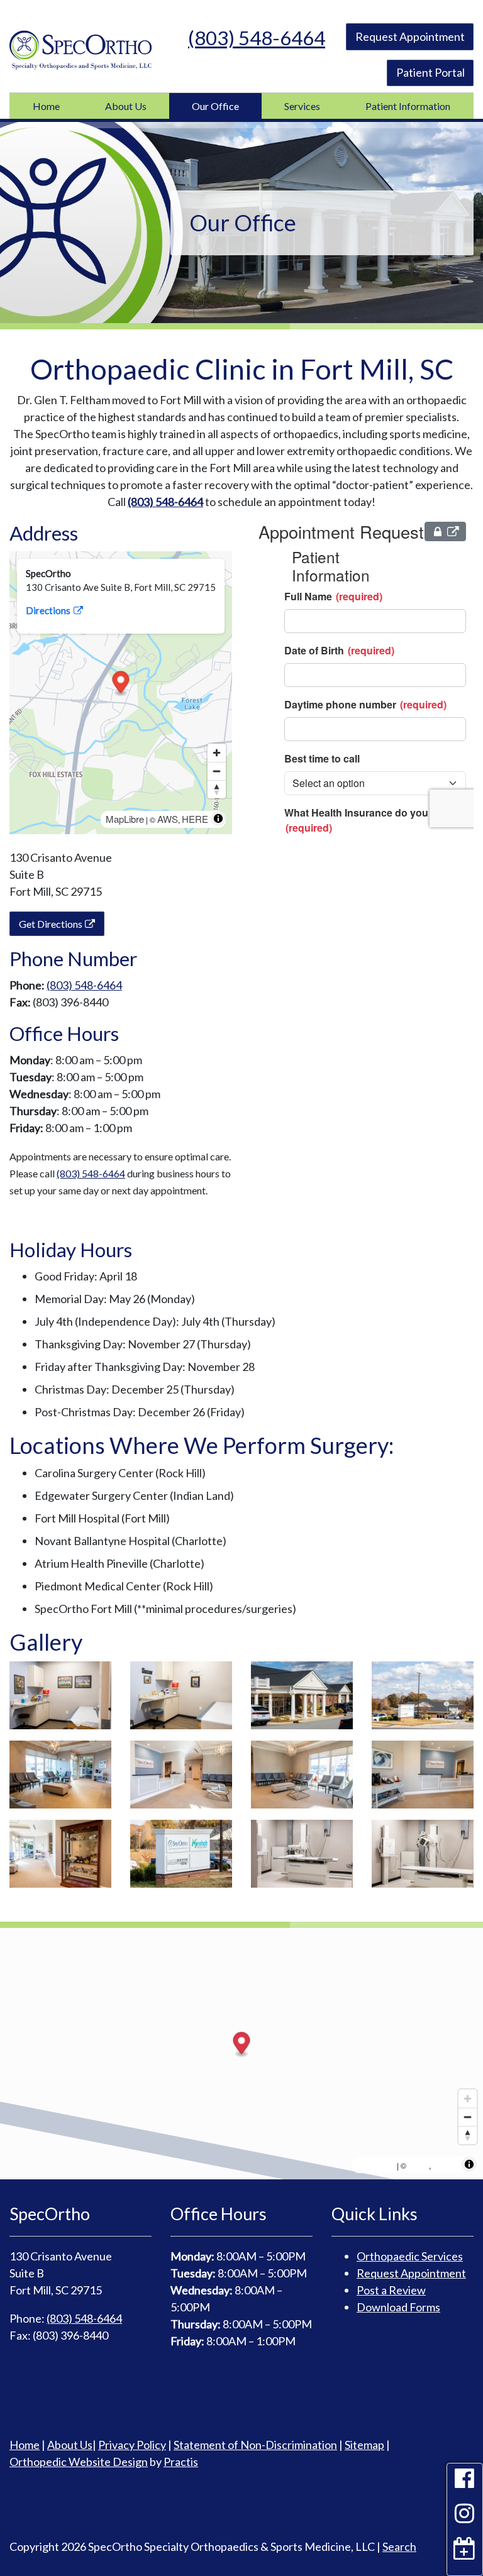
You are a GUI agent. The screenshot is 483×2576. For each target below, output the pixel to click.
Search (399, 2546)
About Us (126, 106)
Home (46, 106)
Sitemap (364, 2445)
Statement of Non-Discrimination (255, 2445)
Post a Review (391, 2290)
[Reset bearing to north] (217, 789)
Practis (181, 2462)
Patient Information (408, 106)
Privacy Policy (132, 2445)
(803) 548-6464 (257, 38)
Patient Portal (430, 72)
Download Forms (398, 2307)
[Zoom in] (217, 753)
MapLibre (125, 819)
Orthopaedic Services (410, 2256)
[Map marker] (121, 684)
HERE (195, 819)
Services (302, 106)
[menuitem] (46, 106)
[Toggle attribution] (218, 818)
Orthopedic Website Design (79, 2462)
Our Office (215, 106)
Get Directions (51, 924)
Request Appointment (410, 36)
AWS (168, 819)
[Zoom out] (217, 771)
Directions (48, 610)
